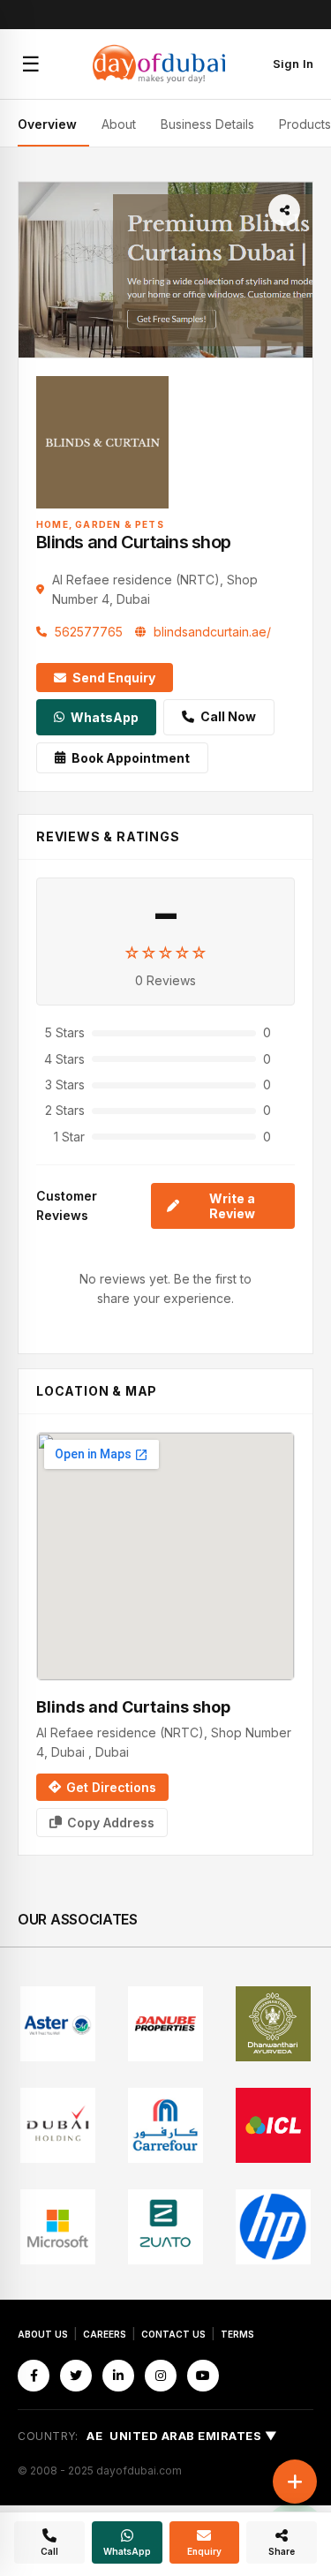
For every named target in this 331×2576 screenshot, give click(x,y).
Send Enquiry (114, 678)
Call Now (228, 716)
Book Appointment (131, 758)
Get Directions (111, 1787)
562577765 (89, 632)
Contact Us (173, 2334)
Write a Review (232, 1206)
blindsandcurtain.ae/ (212, 632)
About (119, 124)
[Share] (284, 210)
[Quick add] (295, 2482)
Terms (237, 2334)
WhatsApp (105, 717)
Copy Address (111, 1823)
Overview (47, 124)
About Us (43, 2334)
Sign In (293, 64)
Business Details (207, 124)
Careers (105, 2334)
